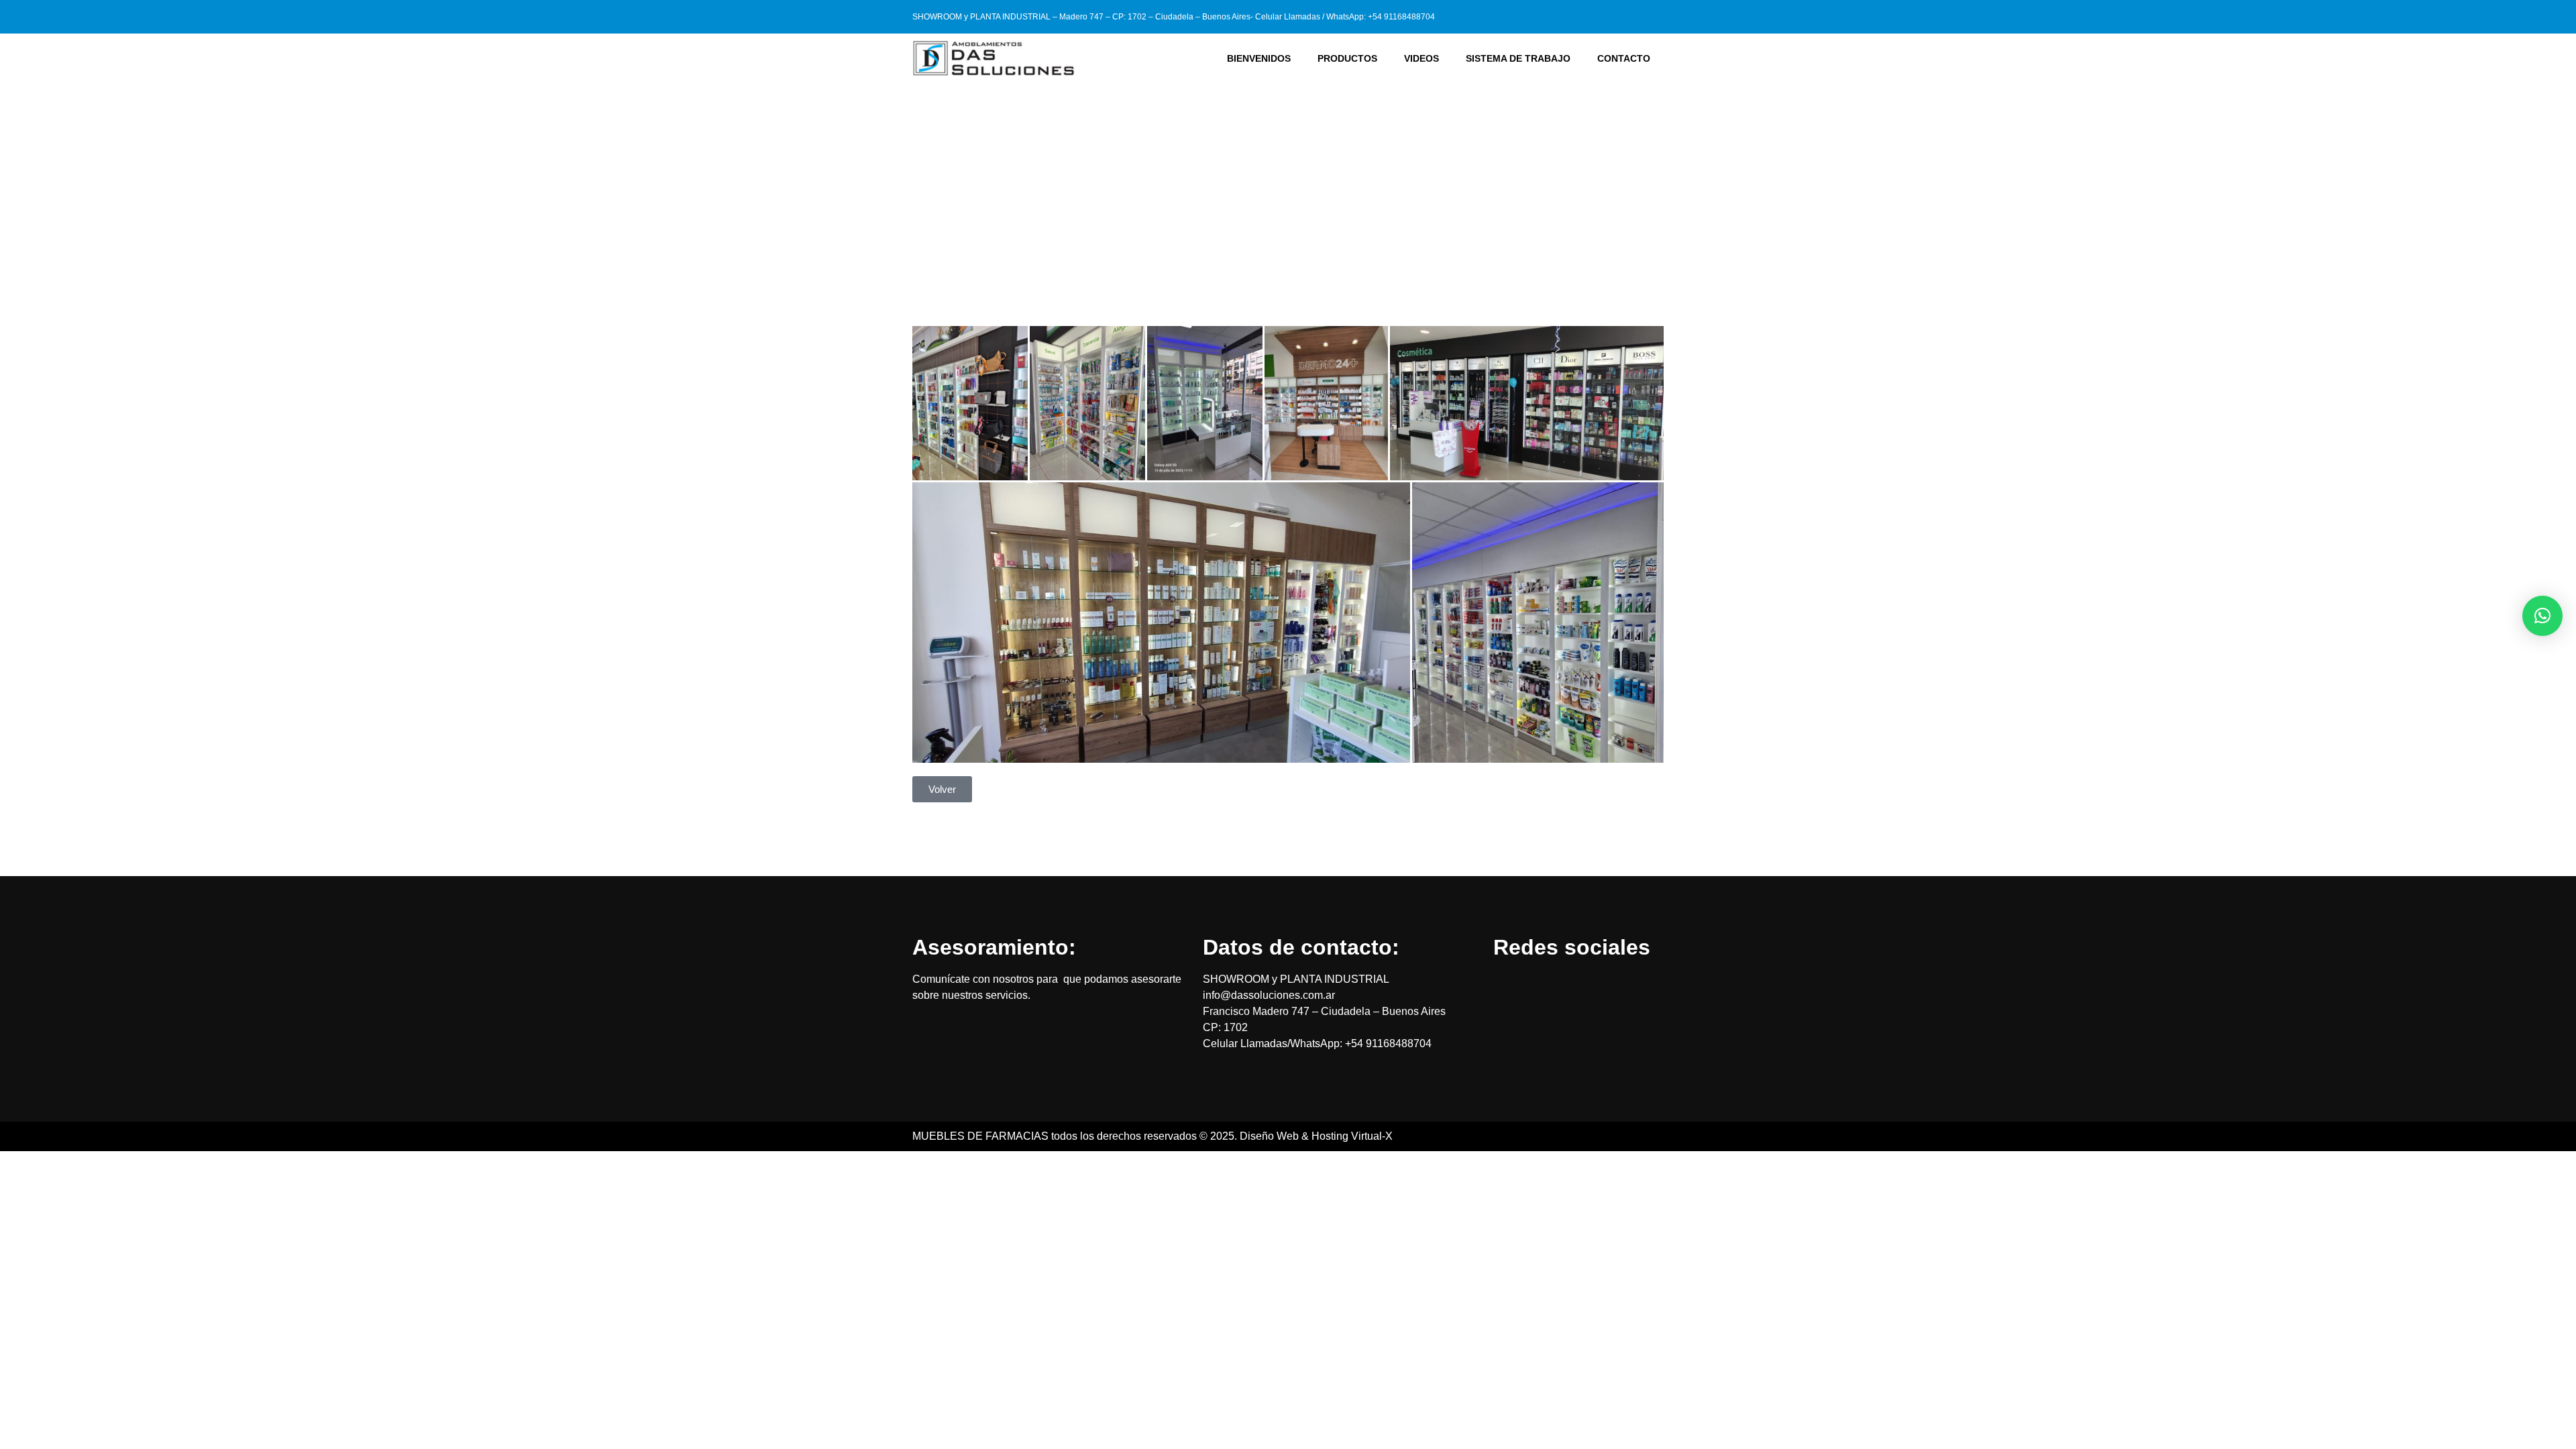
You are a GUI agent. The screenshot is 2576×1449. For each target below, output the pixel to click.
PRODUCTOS (1347, 58)
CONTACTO (1624, 58)
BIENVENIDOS (1259, 58)
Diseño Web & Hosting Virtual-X (1316, 1136)
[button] (2542, 616)
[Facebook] (1630, 17)
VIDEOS (1421, 58)
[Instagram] (1654, 17)
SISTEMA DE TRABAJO (1518, 58)
